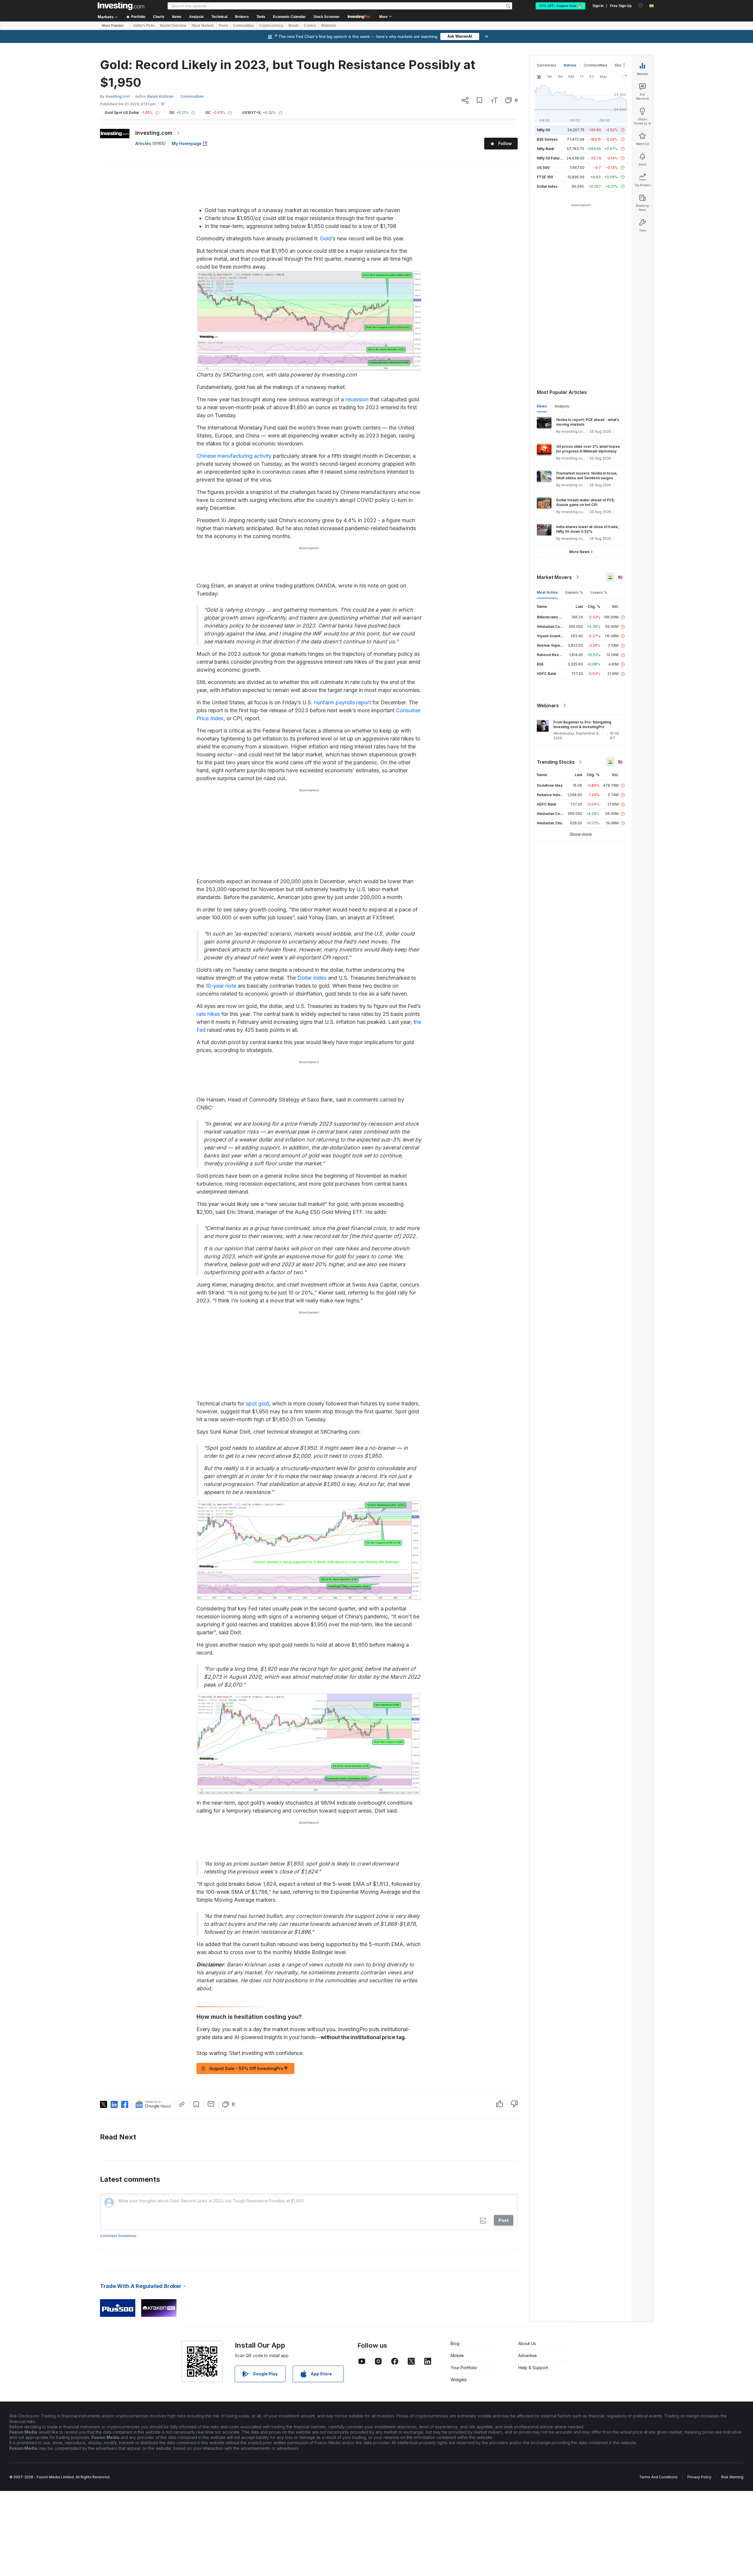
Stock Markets (203, 26)
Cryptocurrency (271, 26)
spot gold (258, 1403)
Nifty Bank (545, 149)
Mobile (457, 2355)
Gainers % (574, 592)
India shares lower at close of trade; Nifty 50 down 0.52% (588, 529)
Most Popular (113, 26)
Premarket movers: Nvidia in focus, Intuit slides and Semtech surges (587, 476)
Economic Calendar (289, 17)
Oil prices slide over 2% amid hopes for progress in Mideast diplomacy (588, 449)
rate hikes (208, 1014)
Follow (505, 143)
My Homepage (187, 143)
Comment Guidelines (118, 2236)
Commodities (244, 26)
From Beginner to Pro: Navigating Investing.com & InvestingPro (582, 724)
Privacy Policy (699, 2477)
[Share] (465, 100)
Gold (326, 238)
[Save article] (480, 100)
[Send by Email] (211, 2104)
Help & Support (533, 2368)
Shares (621, 65)
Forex (223, 26)
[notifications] (641, 5)
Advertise (528, 2355)
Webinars (329, 26)
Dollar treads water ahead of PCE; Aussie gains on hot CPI (586, 502)
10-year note (221, 986)
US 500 (543, 168)
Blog (455, 2343)
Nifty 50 (543, 130)
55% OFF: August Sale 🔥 (560, 6)
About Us (527, 2343)
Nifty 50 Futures (550, 158)
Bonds (294, 26)
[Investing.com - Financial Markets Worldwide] (121, 6)
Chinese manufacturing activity (234, 456)
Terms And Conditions (658, 2477)
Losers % (599, 592)
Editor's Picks (144, 26)
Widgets (459, 2380)
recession (357, 399)
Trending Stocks (556, 762)
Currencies (547, 65)
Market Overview (173, 26)
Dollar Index (312, 978)
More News (579, 552)
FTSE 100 (545, 177)
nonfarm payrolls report (342, 702)
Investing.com (154, 133)
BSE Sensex (547, 139)
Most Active (547, 592)
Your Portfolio (464, 2368)
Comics (310, 26)
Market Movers (554, 577)
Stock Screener (327, 17)
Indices (570, 65)
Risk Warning (732, 2477)
